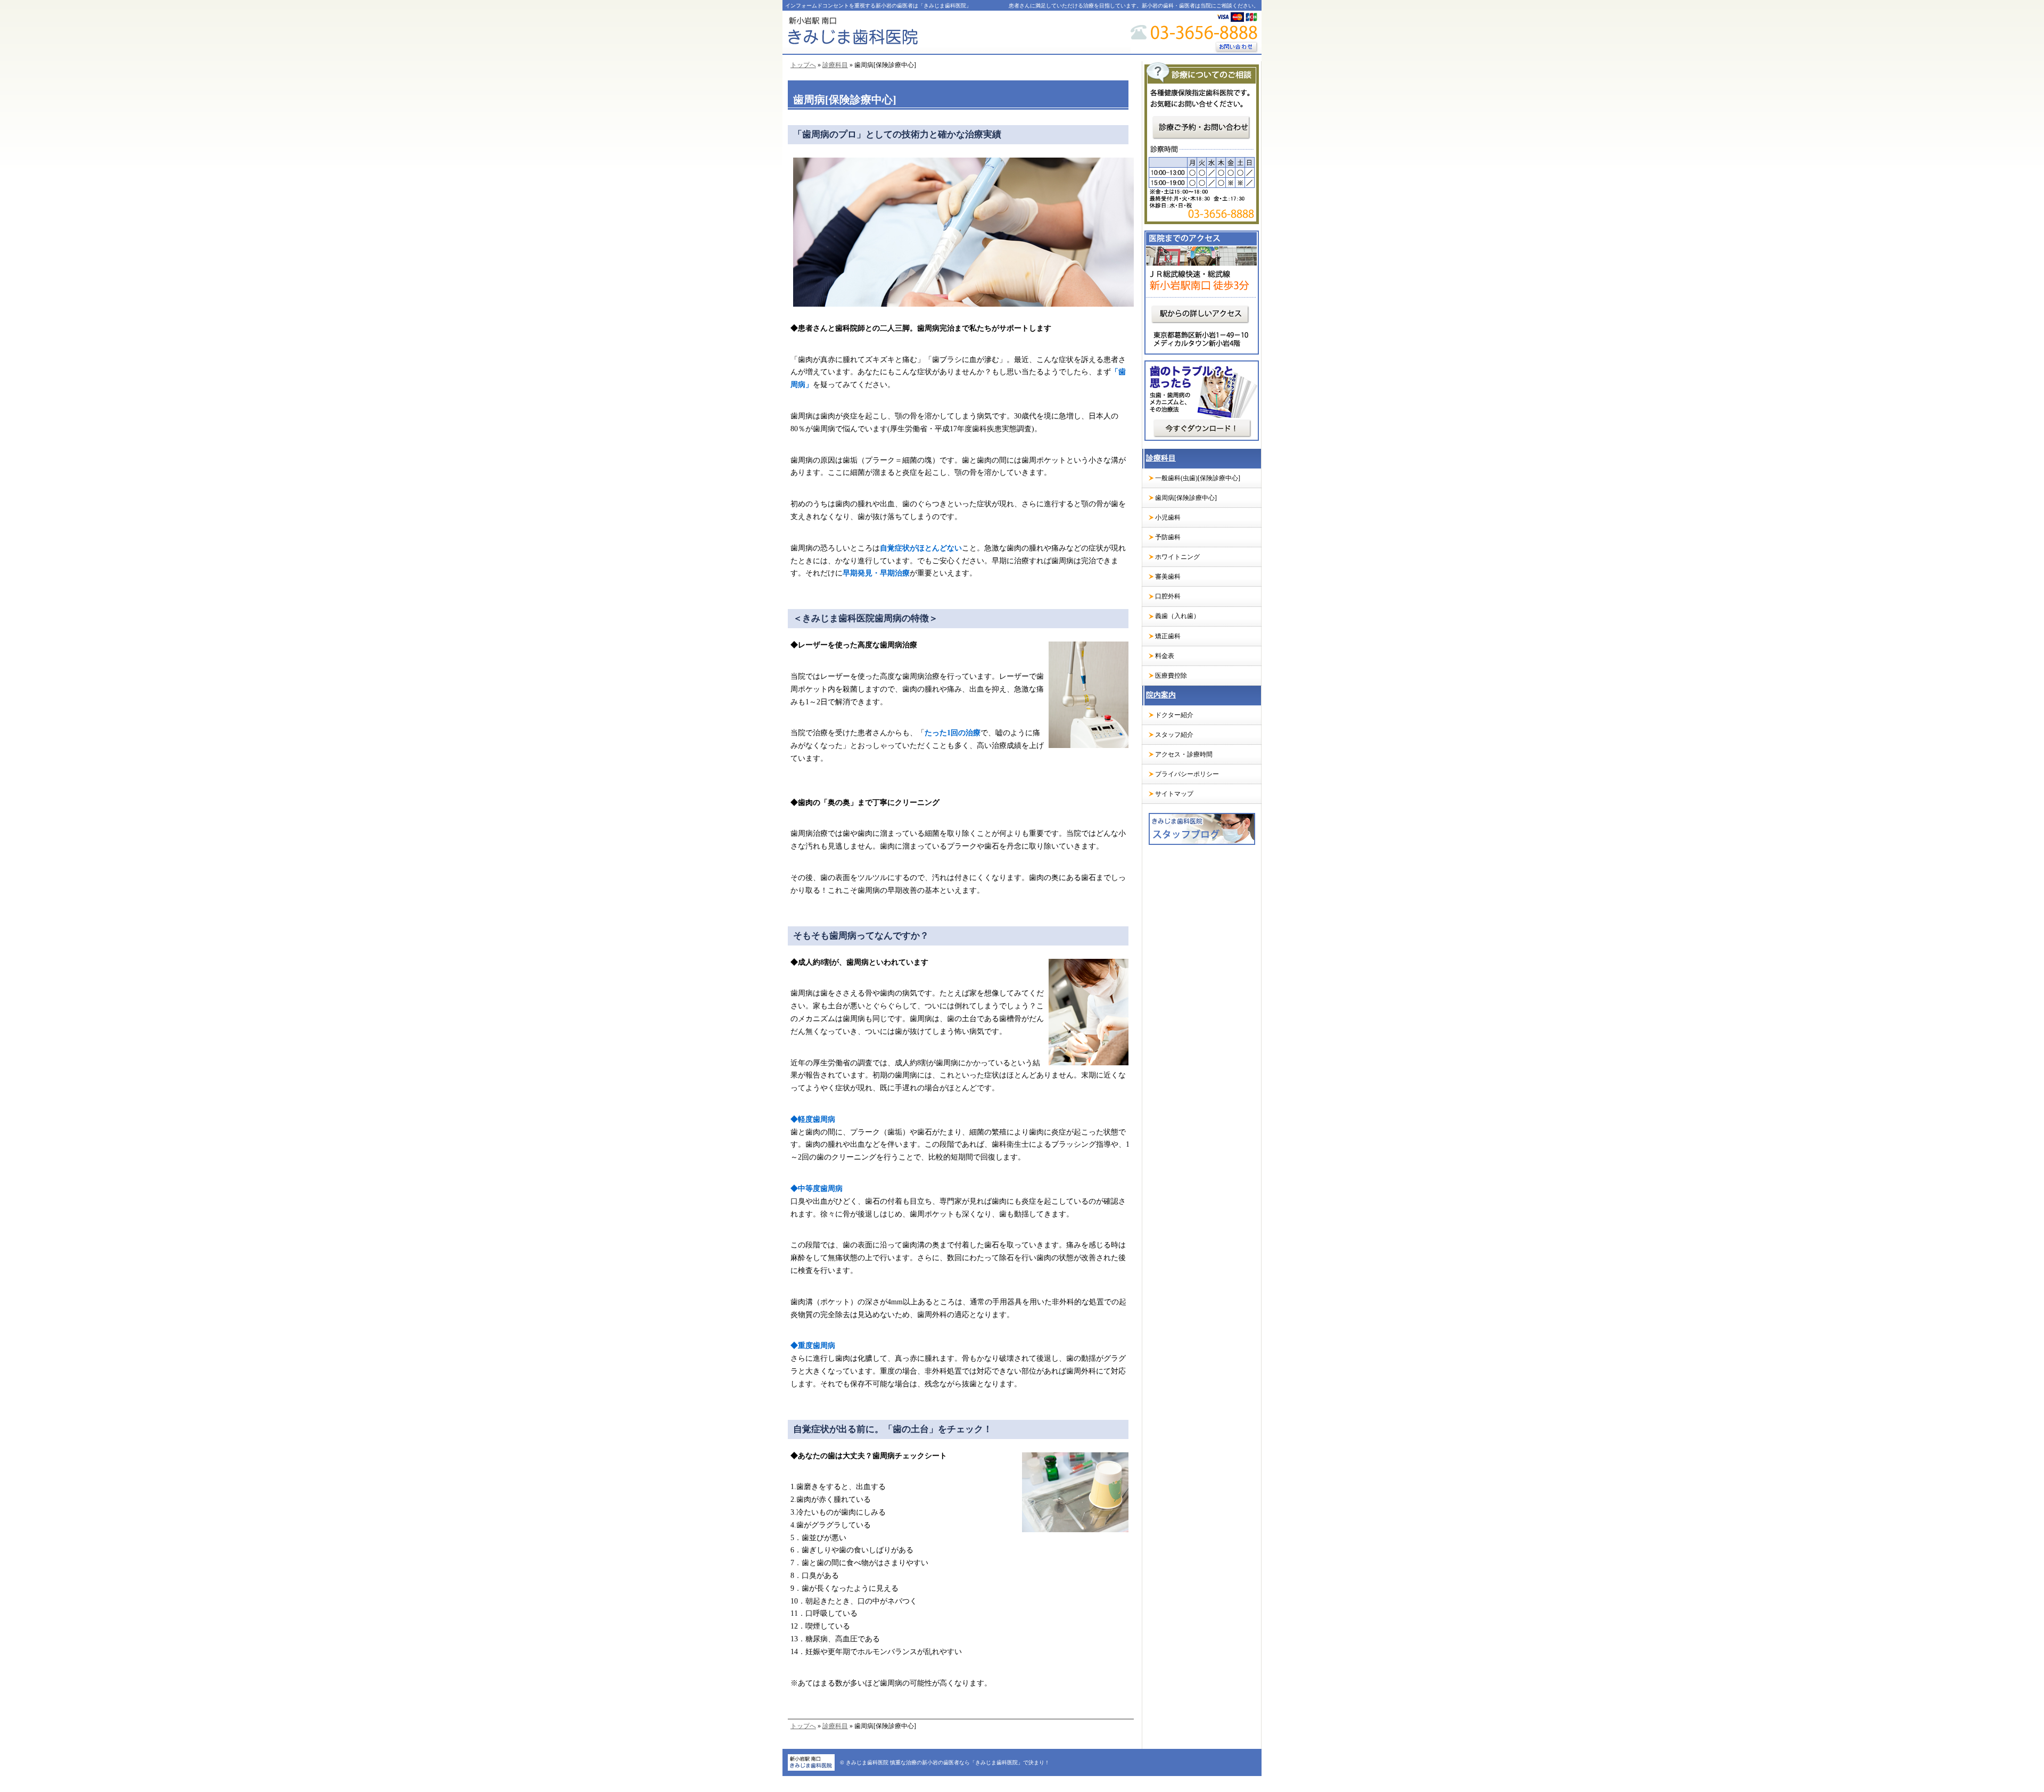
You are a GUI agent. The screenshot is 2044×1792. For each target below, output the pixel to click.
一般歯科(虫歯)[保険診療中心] (1198, 478)
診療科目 (835, 65)
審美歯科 (1168, 577)
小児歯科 (1168, 517)
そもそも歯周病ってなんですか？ (861, 936)
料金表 (1165, 656)
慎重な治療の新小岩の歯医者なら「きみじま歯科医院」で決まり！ (970, 1762)
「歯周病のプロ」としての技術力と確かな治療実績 (897, 134)
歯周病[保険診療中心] (1186, 498)
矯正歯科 (1168, 636)
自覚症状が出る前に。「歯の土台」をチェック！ (893, 1429)
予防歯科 (1168, 537)
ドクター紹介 (1174, 715)
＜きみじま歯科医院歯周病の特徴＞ (866, 618)
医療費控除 (1171, 676)
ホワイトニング (1177, 557)
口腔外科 (1168, 596)
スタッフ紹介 (1174, 735)
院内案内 (1161, 695)
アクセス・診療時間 (1184, 754)
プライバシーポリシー (1187, 774)
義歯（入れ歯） (1177, 616)
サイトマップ (1174, 794)
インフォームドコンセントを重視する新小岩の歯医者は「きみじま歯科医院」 (878, 6)
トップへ (803, 65)
